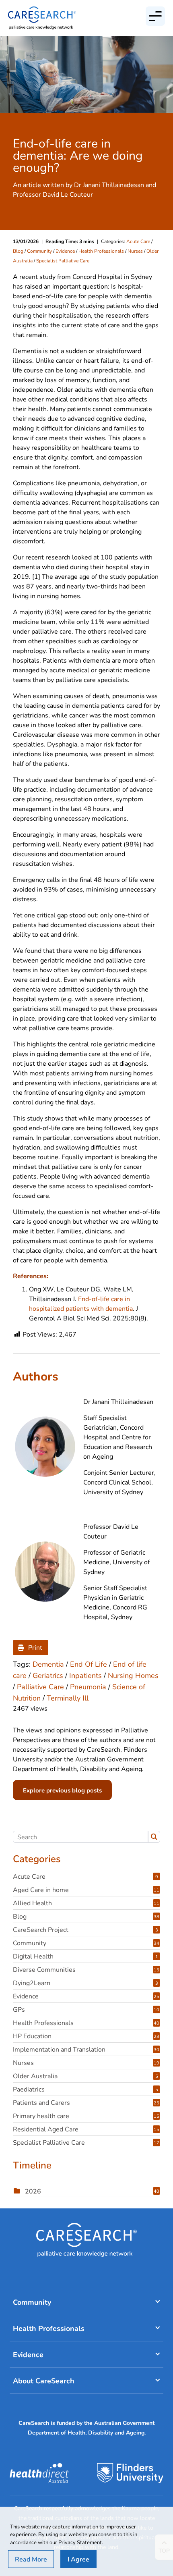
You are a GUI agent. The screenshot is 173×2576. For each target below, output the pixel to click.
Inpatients (85, 1675)
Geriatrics (48, 1675)
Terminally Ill (68, 1698)
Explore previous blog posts (62, 1790)
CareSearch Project (85, 1929)
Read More (31, 2559)
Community (39, 251)
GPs (86, 2009)
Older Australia (85, 2076)
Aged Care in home (86, 1889)
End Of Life (89, 1664)
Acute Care (138, 241)
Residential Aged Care (86, 2129)
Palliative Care (40, 1686)
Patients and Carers (86, 2102)
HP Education (86, 2036)
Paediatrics (85, 2089)
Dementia (48, 1664)
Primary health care (86, 2115)
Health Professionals (101, 251)
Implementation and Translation (86, 2049)
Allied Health (86, 1903)
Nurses (135, 251)
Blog (18, 251)
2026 (92, 2191)
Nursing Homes (133, 1675)
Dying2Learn (85, 1982)
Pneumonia (88, 1686)
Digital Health (85, 1956)
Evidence (65, 251)
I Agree (78, 2559)
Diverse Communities (86, 1969)
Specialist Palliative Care (63, 260)
